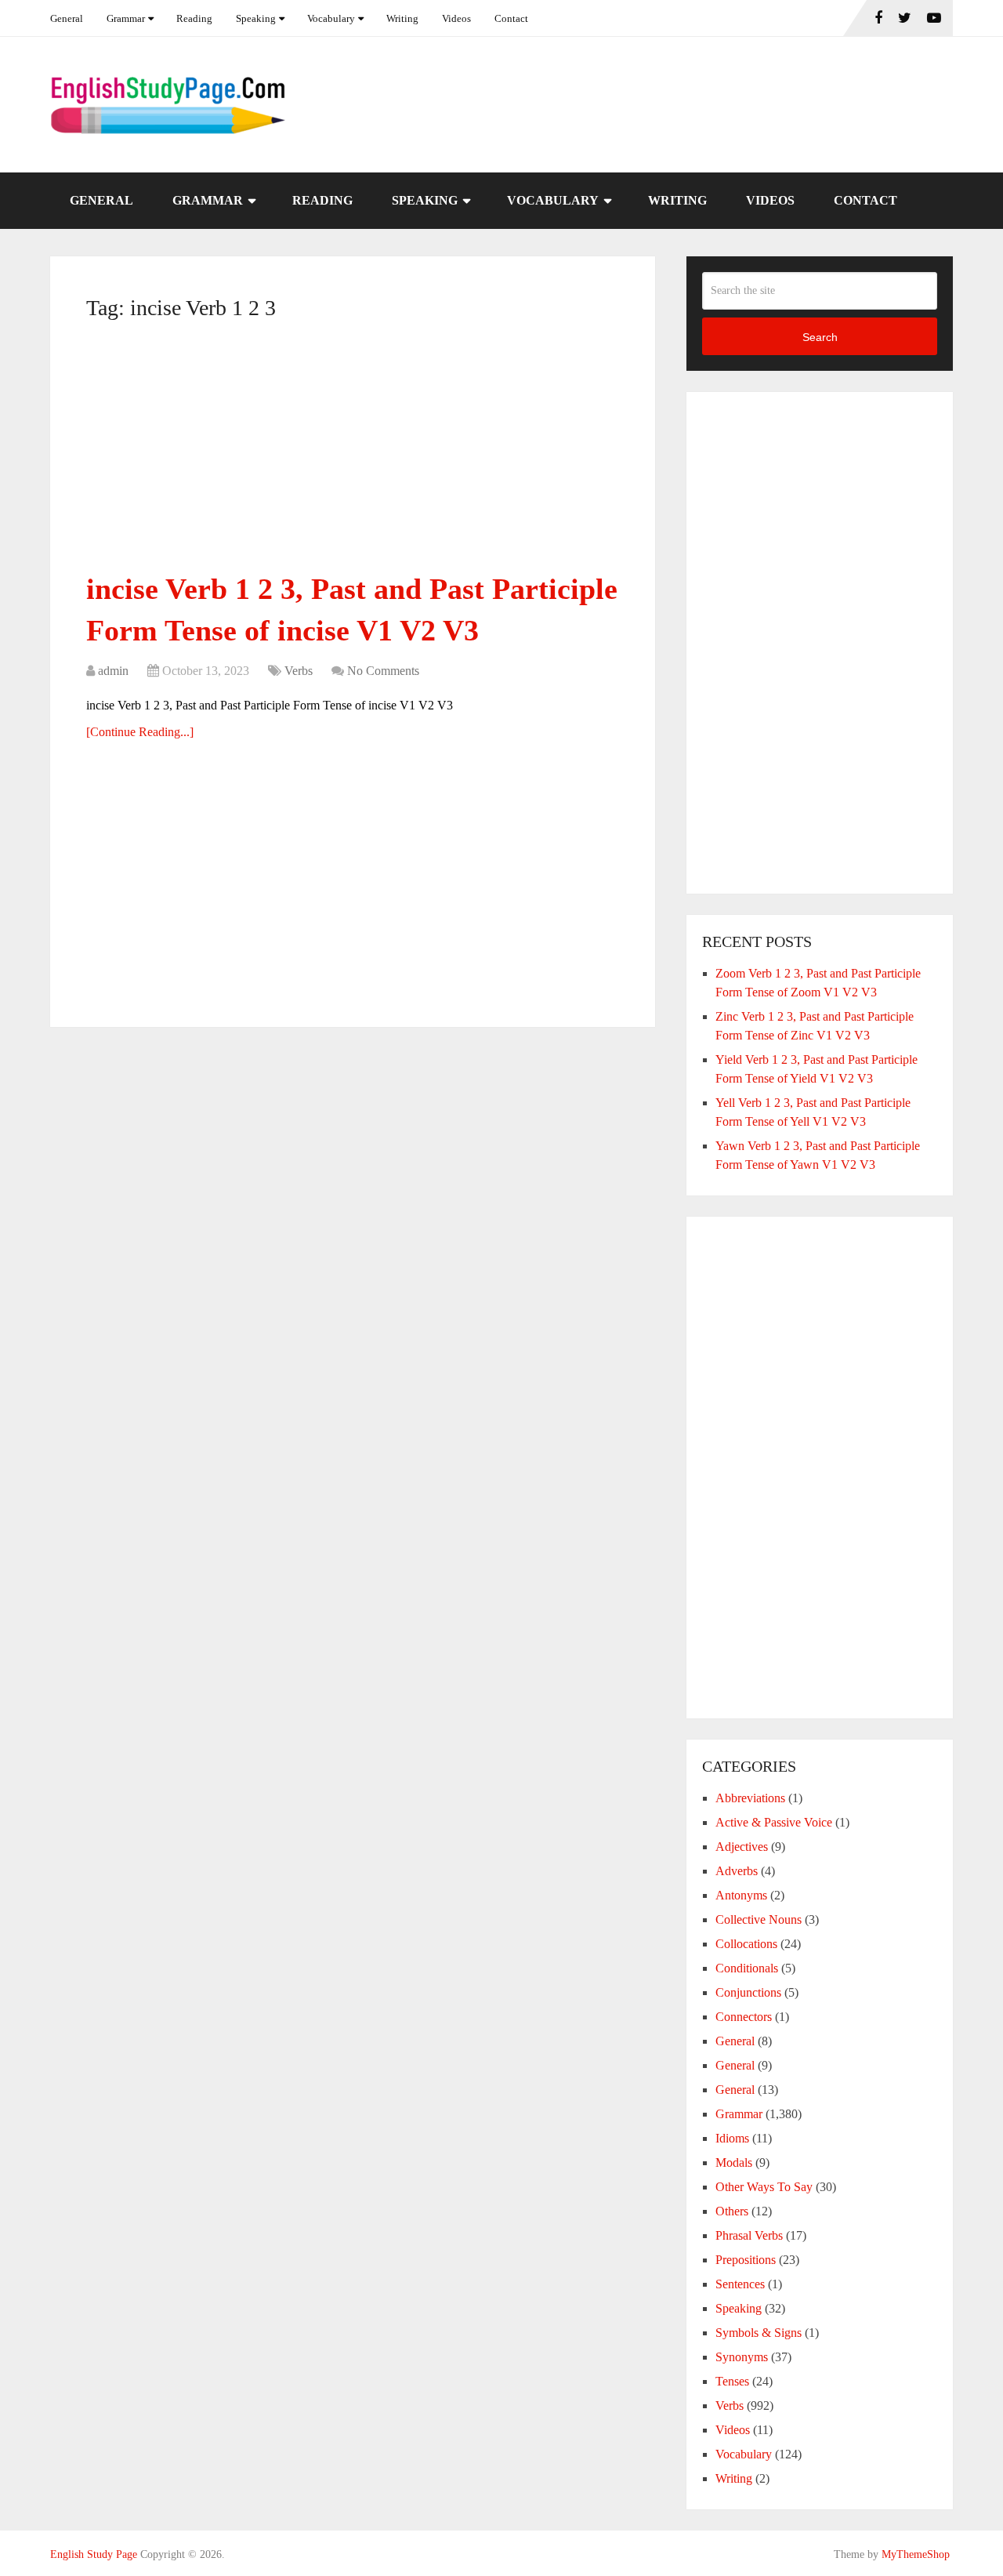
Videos (456, 18)
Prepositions (746, 2260)
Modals (734, 2162)
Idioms (732, 2138)
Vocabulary (331, 18)
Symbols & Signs (759, 2333)
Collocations (746, 1944)
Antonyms (741, 1895)
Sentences (740, 2284)
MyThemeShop (916, 2554)
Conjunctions (748, 1992)
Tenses (732, 2381)
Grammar (126, 18)
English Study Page (94, 2554)
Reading (194, 18)
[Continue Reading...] (140, 732)
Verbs (299, 671)
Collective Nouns (759, 1919)
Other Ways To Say (764, 2187)
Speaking (256, 18)
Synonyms (742, 2357)
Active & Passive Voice (774, 1822)
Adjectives (742, 1847)
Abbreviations (750, 1798)
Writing (402, 18)
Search (820, 337)
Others (732, 2211)
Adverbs (737, 1871)
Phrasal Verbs (749, 2235)
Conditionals (747, 1968)
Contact (511, 18)
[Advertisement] (353, 452)
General (67, 18)
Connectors (744, 2017)
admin (113, 671)
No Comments (383, 671)
